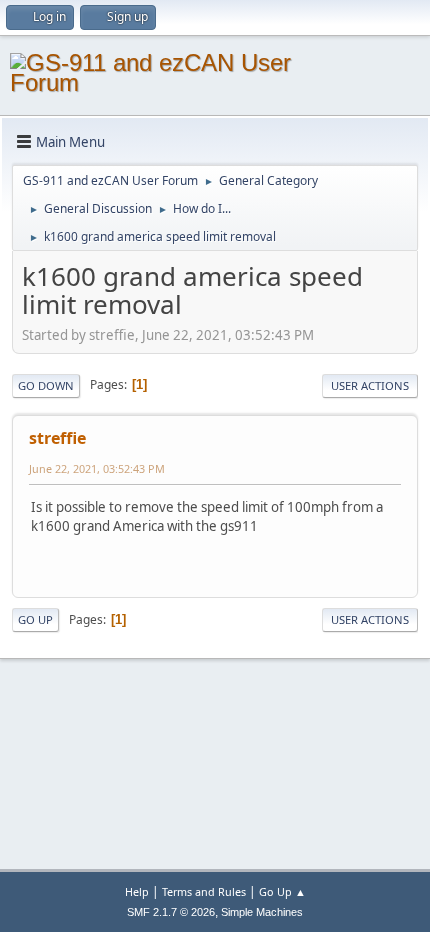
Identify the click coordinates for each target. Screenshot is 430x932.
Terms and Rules (204, 891)
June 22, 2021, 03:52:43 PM (97, 468)
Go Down (46, 385)
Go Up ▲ (282, 891)
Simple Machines (262, 912)
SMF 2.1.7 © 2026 (171, 912)
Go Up (35, 619)
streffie (57, 438)
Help (137, 891)
